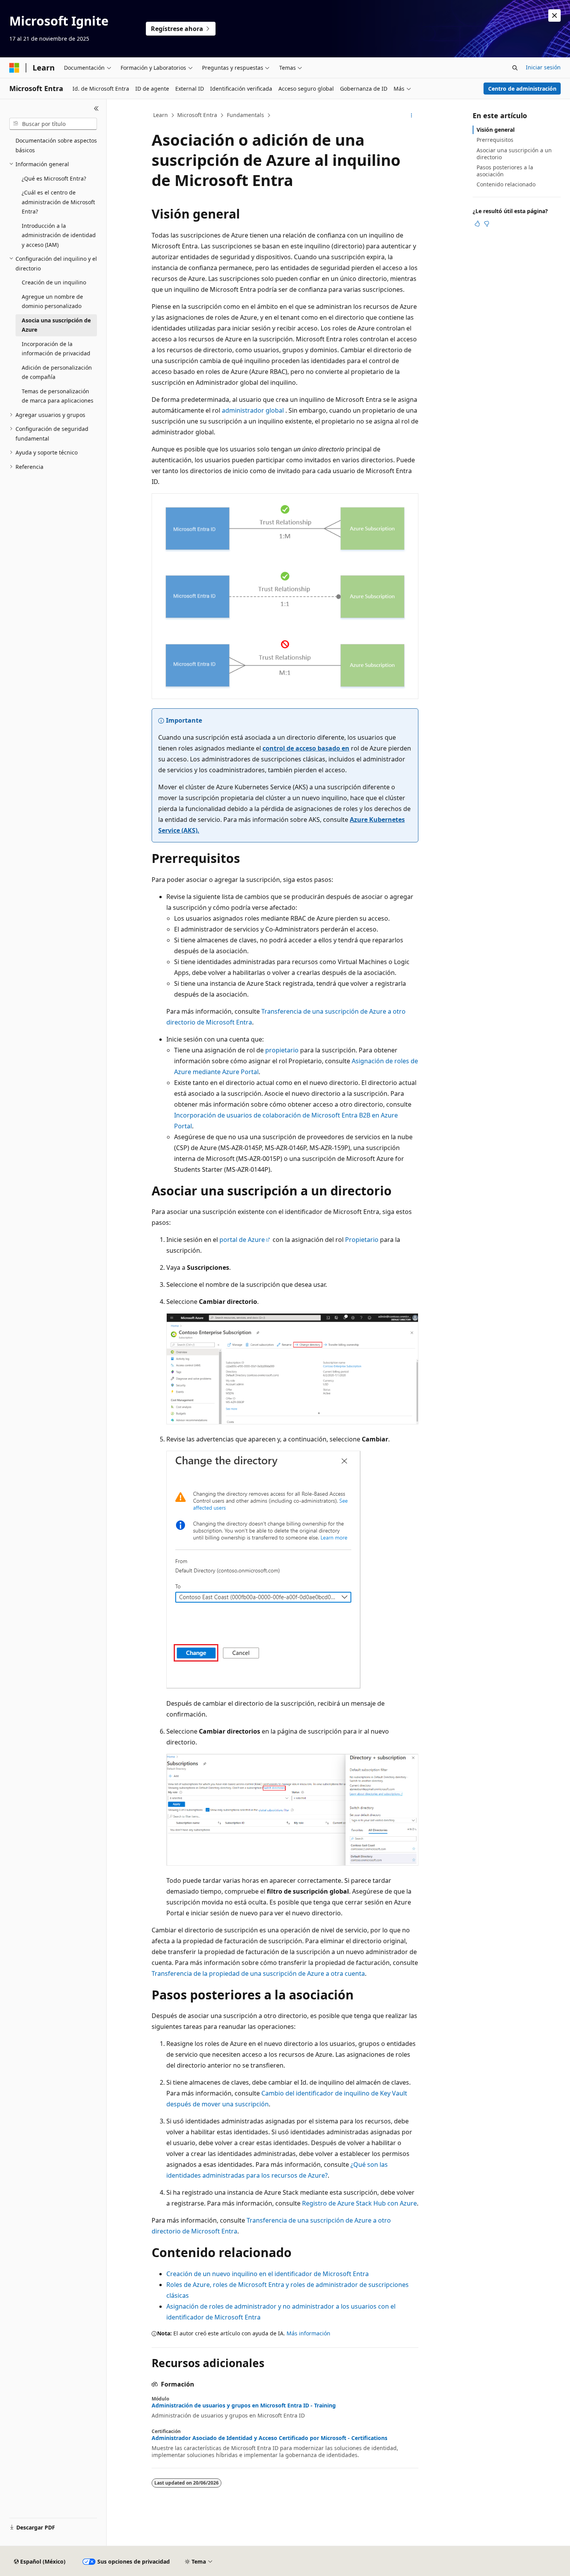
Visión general (496, 130)
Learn (161, 115)
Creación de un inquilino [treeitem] (54, 282)
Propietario (362, 1240)
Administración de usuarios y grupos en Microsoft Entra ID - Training (244, 2406)
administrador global (253, 410)
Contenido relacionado (506, 184)
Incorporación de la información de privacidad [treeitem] (56, 349)
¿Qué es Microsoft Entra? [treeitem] (54, 178)
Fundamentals (245, 115)
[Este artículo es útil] (477, 224)
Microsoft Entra (197, 115)
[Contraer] (96, 108)
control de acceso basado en (306, 748)
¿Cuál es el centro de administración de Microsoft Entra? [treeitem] (58, 202)
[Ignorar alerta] (554, 15)
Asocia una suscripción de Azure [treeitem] (56, 325)
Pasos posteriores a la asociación (505, 171)
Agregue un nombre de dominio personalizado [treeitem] (52, 301)
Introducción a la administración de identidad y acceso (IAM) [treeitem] (59, 235)
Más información (308, 2333)
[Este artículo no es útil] (487, 224)
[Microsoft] (14, 68)
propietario (282, 1050)
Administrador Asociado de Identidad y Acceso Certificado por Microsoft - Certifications (269, 2438)
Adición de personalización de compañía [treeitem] (57, 372)
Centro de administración (522, 89)
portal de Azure (242, 1240)
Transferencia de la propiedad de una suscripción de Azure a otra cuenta (258, 1973)
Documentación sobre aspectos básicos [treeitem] (56, 145)
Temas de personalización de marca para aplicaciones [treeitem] (58, 396)
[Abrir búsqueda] (515, 68)
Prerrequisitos (495, 140)
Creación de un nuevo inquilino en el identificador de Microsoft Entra (268, 2274)
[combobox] (53, 124)
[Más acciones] (412, 115)
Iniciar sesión (543, 67)
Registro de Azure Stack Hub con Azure (359, 2203)
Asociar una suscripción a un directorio (514, 154)
